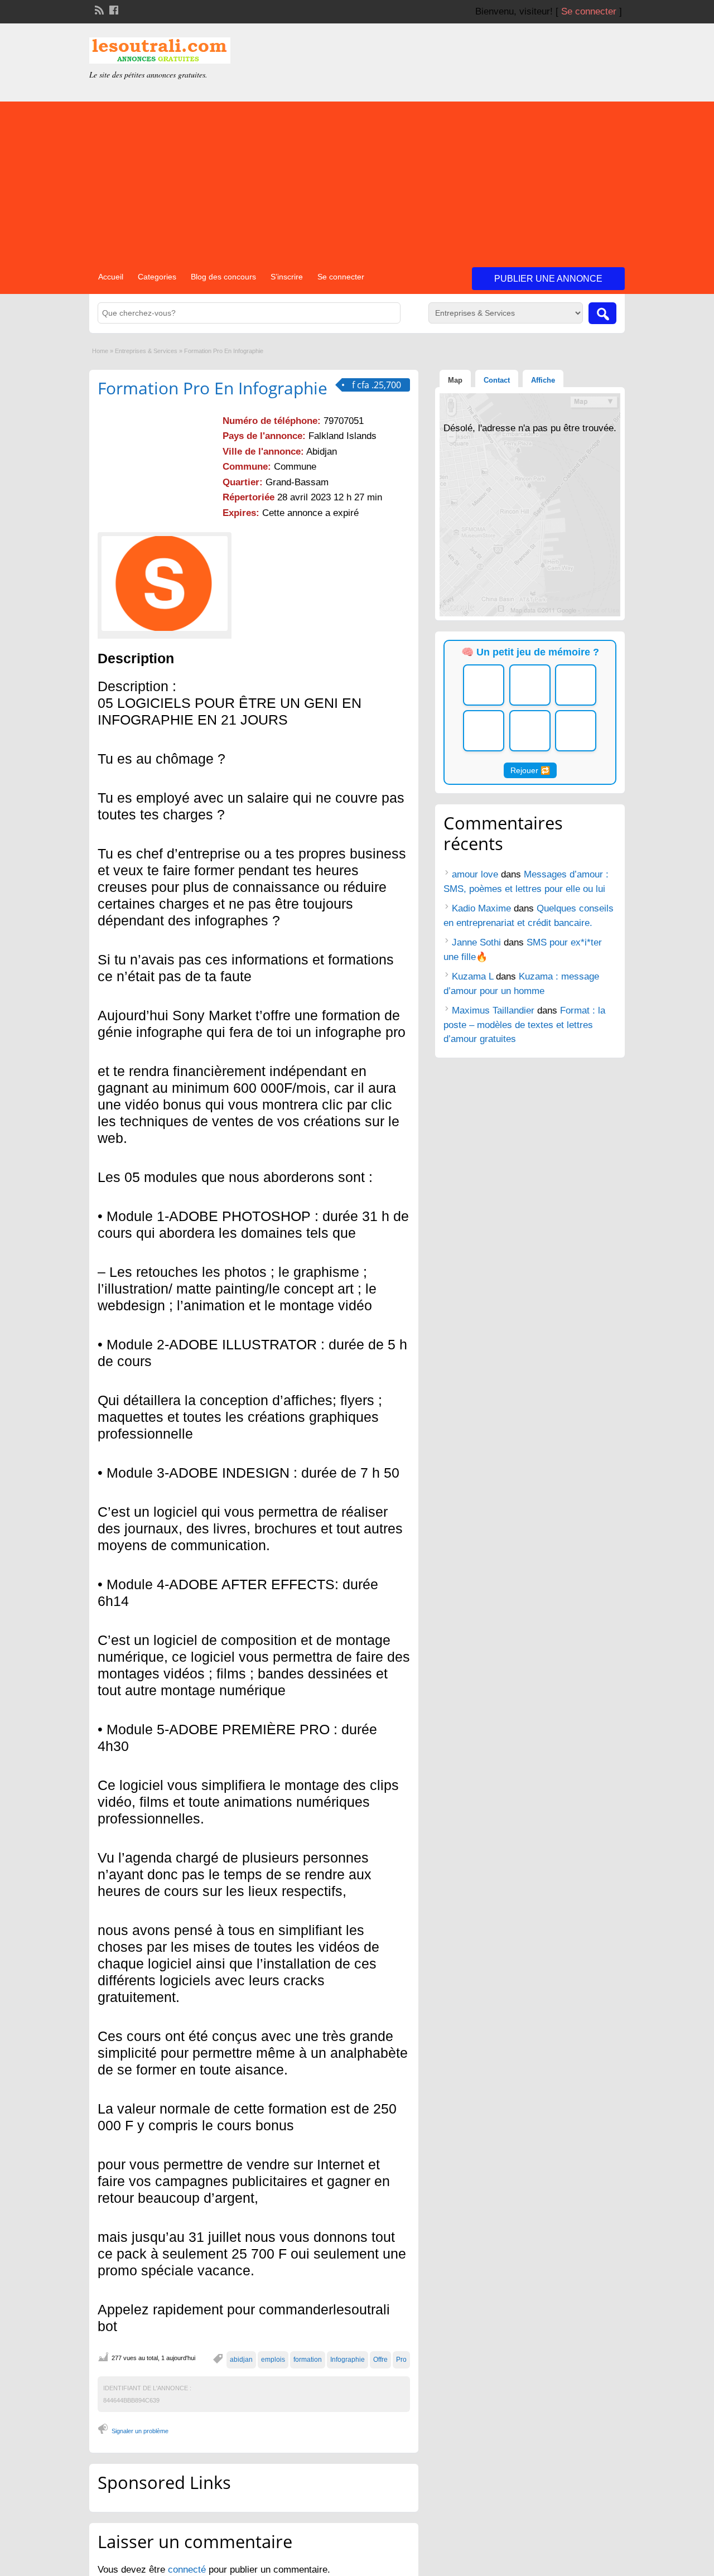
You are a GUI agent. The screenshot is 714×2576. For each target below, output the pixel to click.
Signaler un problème (140, 2431)
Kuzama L (472, 976)
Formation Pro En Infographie (213, 388)
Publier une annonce (548, 279)
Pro (401, 2360)
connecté (188, 2570)
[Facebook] (113, 9)
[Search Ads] (602, 313)
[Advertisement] (357, 180)
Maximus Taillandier (493, 1010)
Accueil (111, 277)
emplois (273, 2360)
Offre (380, 2360)
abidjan (241, 2360)
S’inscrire (287, 277)
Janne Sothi (476, 942)
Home (100, 351)
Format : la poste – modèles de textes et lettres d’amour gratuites (524, 1025)
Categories (157, 277)
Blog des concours (223, 277)
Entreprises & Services (146, 351)
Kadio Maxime (481, 908)
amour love (475, 874)
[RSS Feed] (98, 9)
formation (308, 2360)
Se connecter (589, 11)
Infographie (348, 2360)
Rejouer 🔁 (530, 770)
